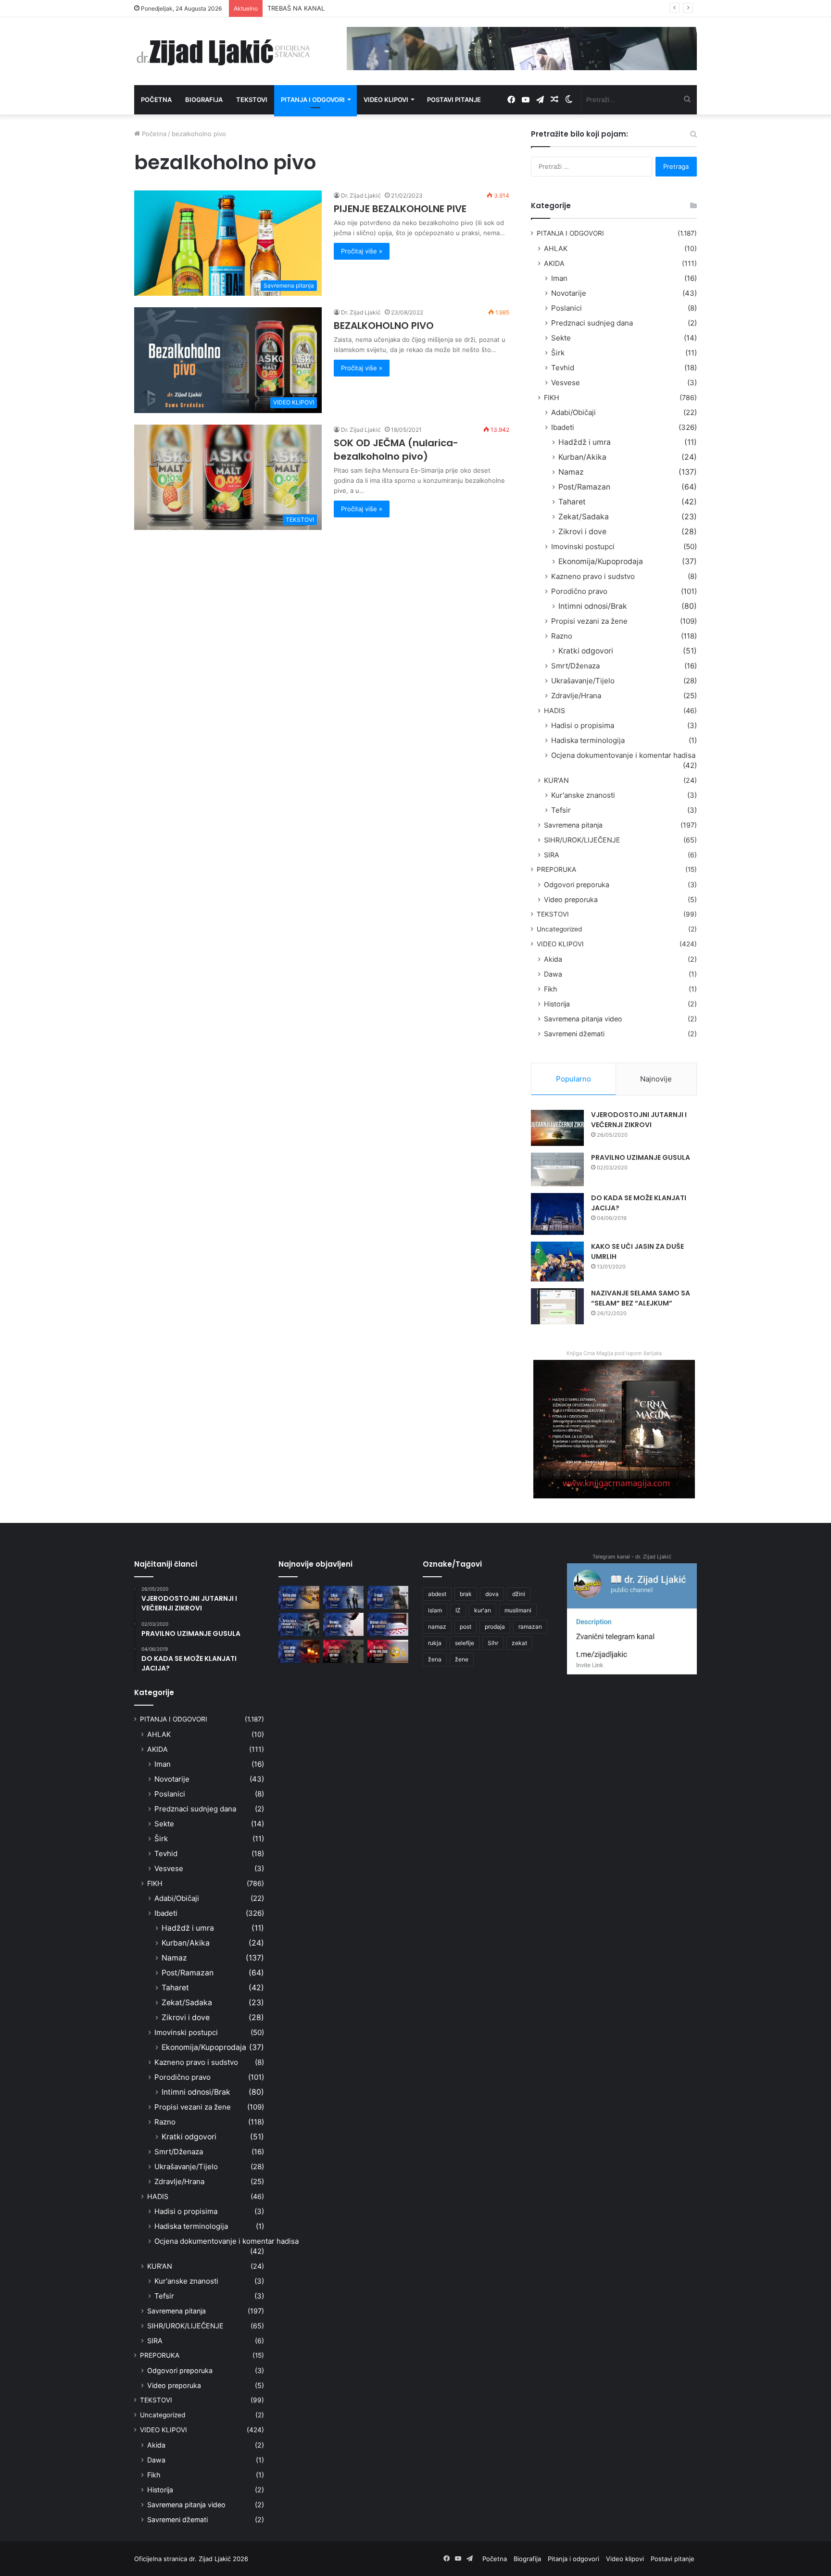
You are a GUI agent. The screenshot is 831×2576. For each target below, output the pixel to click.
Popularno (573, 1079)
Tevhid (563, 368)
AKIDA (554, 263)
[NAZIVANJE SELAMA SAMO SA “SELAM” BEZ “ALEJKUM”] (557, 1306)
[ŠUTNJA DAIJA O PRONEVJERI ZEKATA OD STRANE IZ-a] (299, 1624)
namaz (437, 1627)
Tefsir (561, 810)
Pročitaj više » (362, 251)
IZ (458, 1610)
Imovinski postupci (583, 547)
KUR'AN (556, 780)
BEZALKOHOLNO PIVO (384, 326)
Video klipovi (386, 100)
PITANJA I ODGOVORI (570, 233)
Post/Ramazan (584, 487)
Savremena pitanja (573, 825)
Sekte (561, 338)
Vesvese (566, 383)
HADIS (554, 710)
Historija (557, 1004)
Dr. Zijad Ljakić (361, 195)
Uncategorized (559, 929)
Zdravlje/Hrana (576, 696)
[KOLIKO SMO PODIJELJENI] (299, 1597)
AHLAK (556, 248)
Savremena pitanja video (583, 1019)
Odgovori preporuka (577, 885)
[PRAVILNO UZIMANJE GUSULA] (557, 1169)
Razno (562, 636)
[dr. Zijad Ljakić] (223, 51)
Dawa (553, 974)
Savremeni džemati (574, 1034)
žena (435, 1659)
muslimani (518, 1610)
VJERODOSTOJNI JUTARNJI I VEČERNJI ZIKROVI (639, 1120)
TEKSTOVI (553, 914)
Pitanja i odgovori (313, 100)
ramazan (530, 1627)
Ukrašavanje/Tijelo (583, 681)
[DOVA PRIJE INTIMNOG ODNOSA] (299, 1651)
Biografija (204, 100)
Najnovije (656, 1079)
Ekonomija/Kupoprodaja (601, 561)
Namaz (571, 472)
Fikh (550, 989)
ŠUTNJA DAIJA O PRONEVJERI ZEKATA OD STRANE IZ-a (351, 8)
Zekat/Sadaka (584, 517)
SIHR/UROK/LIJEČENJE (582, 840)
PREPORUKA (556, 869)
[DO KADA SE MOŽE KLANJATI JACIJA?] (557, 1214)
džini (519, 1594)
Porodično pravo (579, 591)
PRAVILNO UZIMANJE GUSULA (641, 1157)
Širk (558, 353)
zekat (519, 1643)
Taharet (572, 502)
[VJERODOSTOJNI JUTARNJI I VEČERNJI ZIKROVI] (557, 1128)
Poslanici (567, 308)
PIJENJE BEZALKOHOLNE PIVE (400, 209)
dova (492, 1594)
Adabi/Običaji (573, 412)
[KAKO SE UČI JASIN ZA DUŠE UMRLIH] (557, 1262)
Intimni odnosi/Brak (593, 606)
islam (435, 1610)
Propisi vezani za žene (589, 621)
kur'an (483, 1610)
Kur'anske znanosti (583, 795)
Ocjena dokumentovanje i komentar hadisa (623, 755)
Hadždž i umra (585, 442)
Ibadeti (563, 427)
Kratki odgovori (586, 651)
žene (462, 1659)
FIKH (552, 397)
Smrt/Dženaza (575, 666)
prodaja (495, 1627)
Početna (156, 100)
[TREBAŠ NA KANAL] (388, 1597)
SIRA (552, 855)
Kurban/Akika (582, 457)
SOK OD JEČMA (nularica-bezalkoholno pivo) (396, 450)
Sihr (493, 1643)
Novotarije (569, 293)
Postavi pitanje (454, 100)
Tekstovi (252, 100)
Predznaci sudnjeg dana (592, 323)
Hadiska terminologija (588, 740)
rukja (435, 1643)
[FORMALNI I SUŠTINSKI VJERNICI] (344, 1651)
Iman (559, 278)
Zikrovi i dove (582, 532)
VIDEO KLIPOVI (560, 944)
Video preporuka (571, 899)
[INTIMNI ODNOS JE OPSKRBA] (388, 1624)
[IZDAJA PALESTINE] (344, 1597)
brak (466, 1594)
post (466, 1627)
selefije (465, 1643)
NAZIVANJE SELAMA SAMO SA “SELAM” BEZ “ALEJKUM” (641, 1298)
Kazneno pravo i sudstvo (593, 576)
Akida (553, 959)
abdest (437, 1594)
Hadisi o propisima (583, 725)
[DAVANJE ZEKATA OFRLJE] (344, 1624)
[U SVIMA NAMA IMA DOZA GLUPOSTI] (388, 1651)
